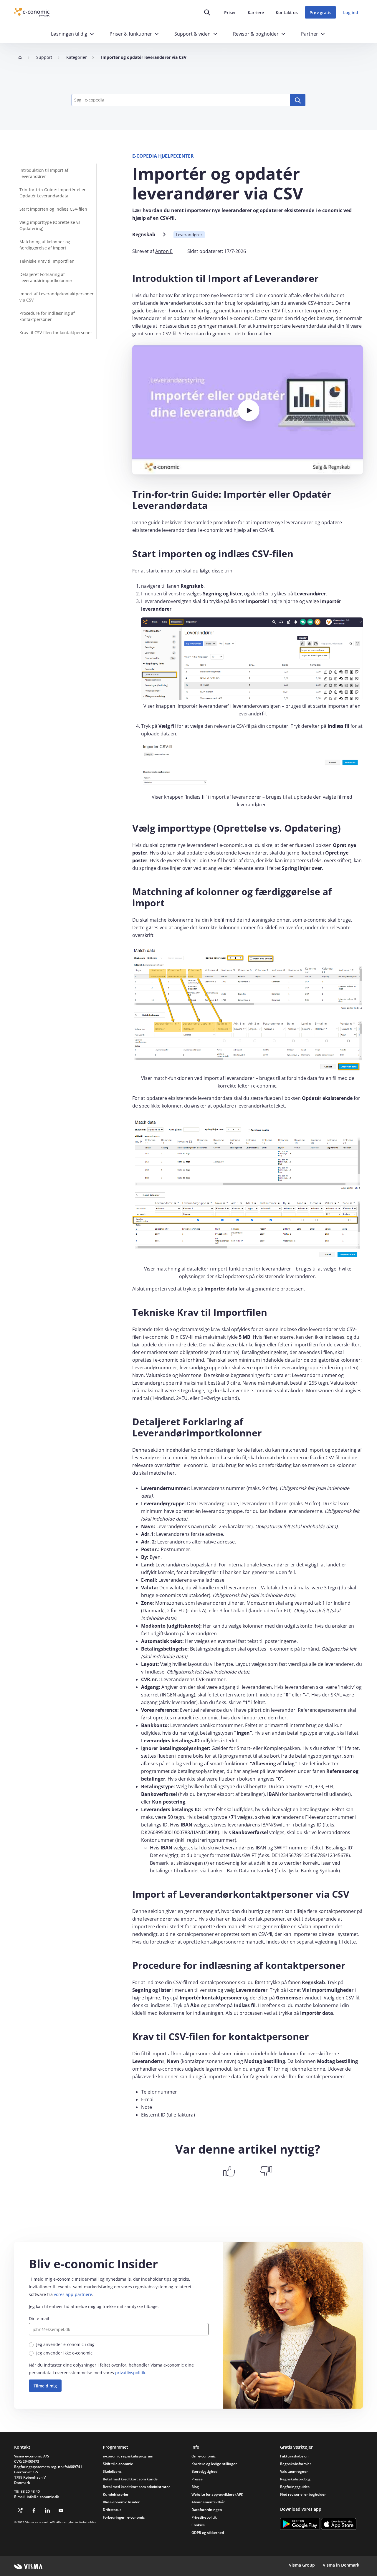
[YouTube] (61, 2510)
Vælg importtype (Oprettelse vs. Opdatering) (51, 225)
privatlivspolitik (130, 2373)
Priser (230, 13)
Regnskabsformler (296, 2464)
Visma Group (302, 2565)
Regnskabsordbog (295, 2479)
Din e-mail (39, 2318)
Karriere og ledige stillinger (214, 2464)
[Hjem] (20, 57)
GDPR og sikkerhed (208, 2533)
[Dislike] (266, 2171)
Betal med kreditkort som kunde (130, 2479)
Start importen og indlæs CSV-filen (53, 209)
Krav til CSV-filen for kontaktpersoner (56, 333)
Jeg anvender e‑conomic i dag (65, 2344)
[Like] (229, 2171)
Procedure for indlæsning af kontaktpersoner (47, 316)
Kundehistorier (116, 2494)
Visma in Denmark (341, 2565)
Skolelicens (112, 2471)
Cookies (198, 2525)
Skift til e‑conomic (118, 2464)
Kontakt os (287, 13)
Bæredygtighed (204, 2471)
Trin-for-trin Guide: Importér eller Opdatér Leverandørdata (53, 193)
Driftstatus (112, 2510)
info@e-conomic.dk (43, 2497)
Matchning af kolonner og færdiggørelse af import (45, 245)
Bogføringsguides (295, 2487)
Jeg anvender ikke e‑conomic (64, 2353)
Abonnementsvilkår (208, 2502)
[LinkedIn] (47, 2510)
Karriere (256, 13)
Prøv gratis (320, 13)
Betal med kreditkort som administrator (136, 2487)
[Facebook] (34, 2510)
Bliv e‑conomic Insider (121, 2502)
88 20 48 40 (30, 2491)
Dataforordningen (207, 2510)
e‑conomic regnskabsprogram (128, 2456)
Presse (197, 2479)
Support (44, 57)
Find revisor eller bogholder (303, 2494)
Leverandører (189, 235)
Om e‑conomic (204, 2456)
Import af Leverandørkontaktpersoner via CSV (57, 297)
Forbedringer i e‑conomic (124, 2517)
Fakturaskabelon (294, 2456)
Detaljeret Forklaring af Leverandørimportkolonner (46, 277)
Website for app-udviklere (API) (217, 2494)
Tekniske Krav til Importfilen (47, 261)
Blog (195, 2487)
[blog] (20, 2510)
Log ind (351, 13)
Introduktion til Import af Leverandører (44, 173)
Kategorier (77, 57)
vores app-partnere (73, 2294)
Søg (298, 100)
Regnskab (144, 234)
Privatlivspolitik (204, 2517)
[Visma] (28, 2567)
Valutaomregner (294, 2471)
